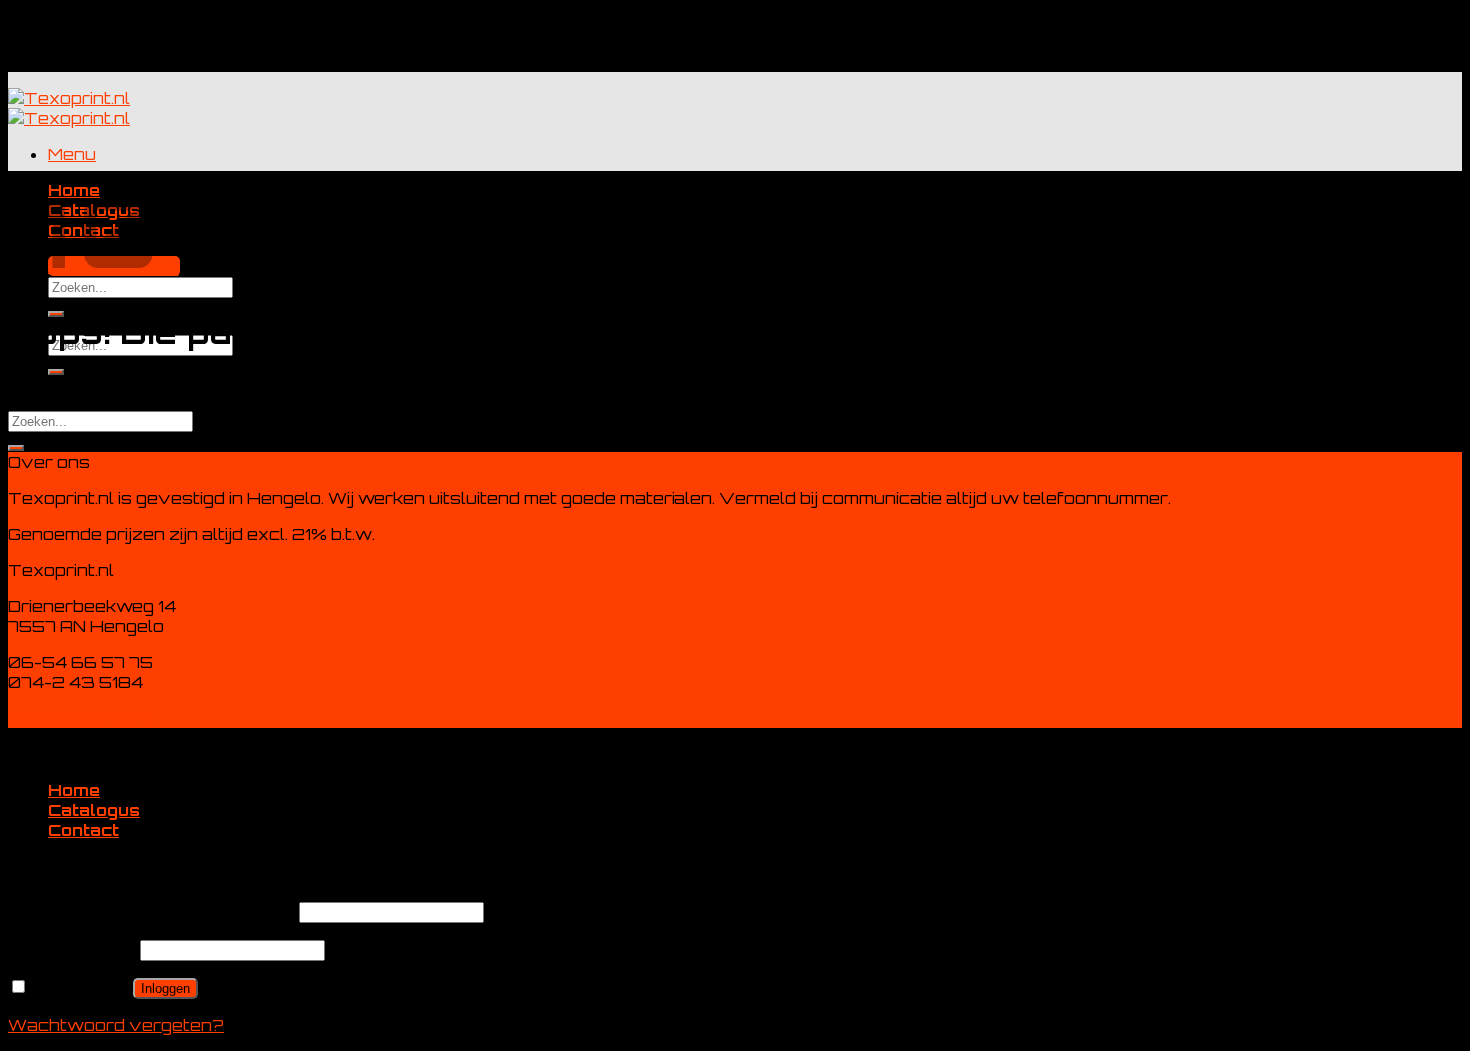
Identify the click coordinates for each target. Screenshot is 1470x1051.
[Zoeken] (56, 372)
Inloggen (165, 988)
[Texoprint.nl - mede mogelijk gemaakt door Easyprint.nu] (69, 108)
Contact (83, 830)
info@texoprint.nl (80, 718)
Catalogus (94, 810)
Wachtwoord (72, 949)
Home (74, 790)
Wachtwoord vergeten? (116, 1025)
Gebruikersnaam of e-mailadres (151, 911)
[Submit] (16, 448)
